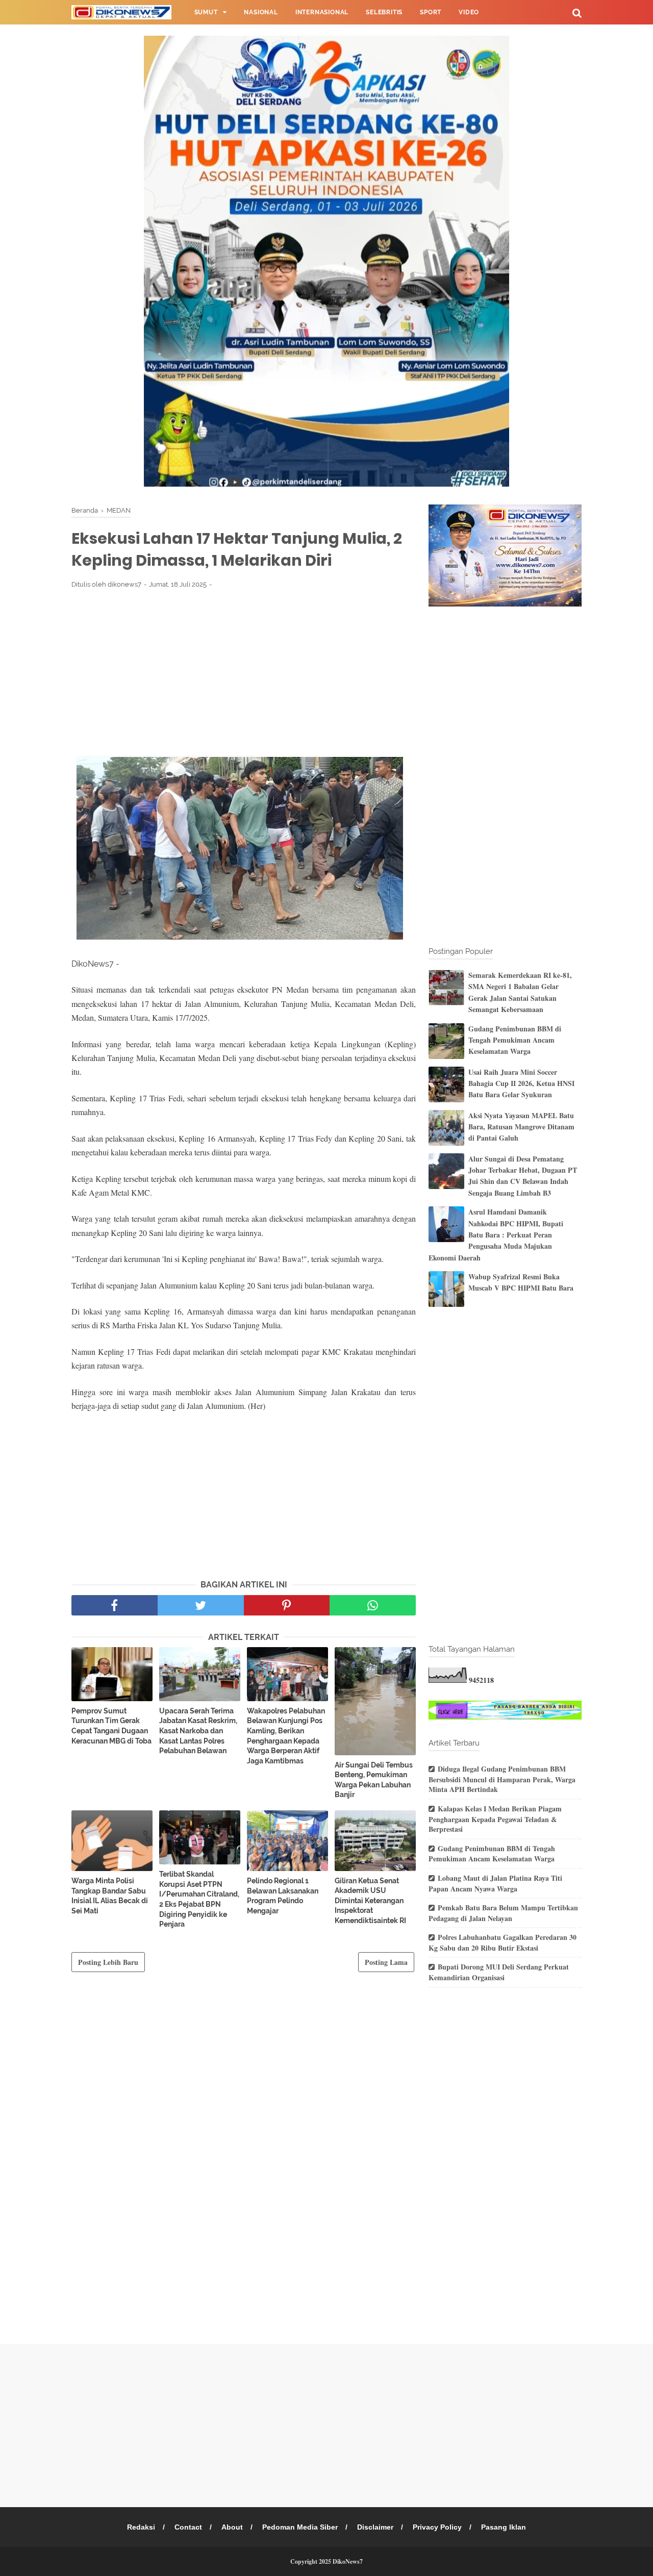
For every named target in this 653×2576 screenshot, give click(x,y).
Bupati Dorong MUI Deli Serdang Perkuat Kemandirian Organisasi (499, 1972)
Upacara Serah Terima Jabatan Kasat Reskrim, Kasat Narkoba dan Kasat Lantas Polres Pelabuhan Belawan (198, 1731)
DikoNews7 (348, 2561)
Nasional (261, 12)
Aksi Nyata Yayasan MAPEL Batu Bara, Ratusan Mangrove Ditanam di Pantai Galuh (521, 1127)
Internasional (322, 12)
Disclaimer (375, 2527)
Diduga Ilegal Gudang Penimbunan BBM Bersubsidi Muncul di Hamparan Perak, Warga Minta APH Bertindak (502, 1779)
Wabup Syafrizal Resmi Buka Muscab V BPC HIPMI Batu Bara (521, 1282)
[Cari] (577, 12)
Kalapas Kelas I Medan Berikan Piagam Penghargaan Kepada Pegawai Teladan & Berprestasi (495, 1819)
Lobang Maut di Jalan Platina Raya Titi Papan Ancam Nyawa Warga (495, 1883)
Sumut (206, 12)
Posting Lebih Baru (108, 1962)
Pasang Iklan (504, 2527)
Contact (188, 2527)
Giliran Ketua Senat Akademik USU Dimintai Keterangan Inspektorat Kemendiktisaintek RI (370, 1901)
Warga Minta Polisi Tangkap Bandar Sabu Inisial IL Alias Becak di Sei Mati (110, 1896)
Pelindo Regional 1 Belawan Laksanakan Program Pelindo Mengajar (283, 1896)
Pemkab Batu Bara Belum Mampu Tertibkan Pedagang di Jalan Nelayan (503, 1913)
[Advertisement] (244, 672)
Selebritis (384, 12)
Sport (431, 12)
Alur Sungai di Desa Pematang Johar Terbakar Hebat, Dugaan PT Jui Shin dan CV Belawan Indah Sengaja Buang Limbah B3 (523, 1176)
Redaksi (141, 2527)
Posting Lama (386, 1962)
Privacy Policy (437, 2527)
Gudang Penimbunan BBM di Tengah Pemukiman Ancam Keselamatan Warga (515, 1040)
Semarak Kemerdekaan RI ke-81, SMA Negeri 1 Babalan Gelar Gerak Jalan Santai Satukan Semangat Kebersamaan (520, 992)
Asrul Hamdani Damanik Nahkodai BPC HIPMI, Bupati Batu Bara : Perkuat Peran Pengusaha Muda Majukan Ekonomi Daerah (496, 1235)
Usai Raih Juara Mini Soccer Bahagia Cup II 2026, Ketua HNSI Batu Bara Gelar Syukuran (521, 1083)
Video (469, 12)
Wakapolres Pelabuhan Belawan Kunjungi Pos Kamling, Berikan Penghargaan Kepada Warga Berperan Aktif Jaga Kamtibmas (286, 1736)
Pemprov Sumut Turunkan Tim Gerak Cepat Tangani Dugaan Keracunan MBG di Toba (111, 1726)
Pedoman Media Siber (300, 2527)
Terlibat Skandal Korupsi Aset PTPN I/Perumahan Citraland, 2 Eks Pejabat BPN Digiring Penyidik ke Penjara (199, 1899)
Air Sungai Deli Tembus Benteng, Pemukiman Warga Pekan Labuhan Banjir (374, 1780)
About (232, 2527)
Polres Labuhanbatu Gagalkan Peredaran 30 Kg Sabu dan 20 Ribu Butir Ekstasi (503, 1942)
